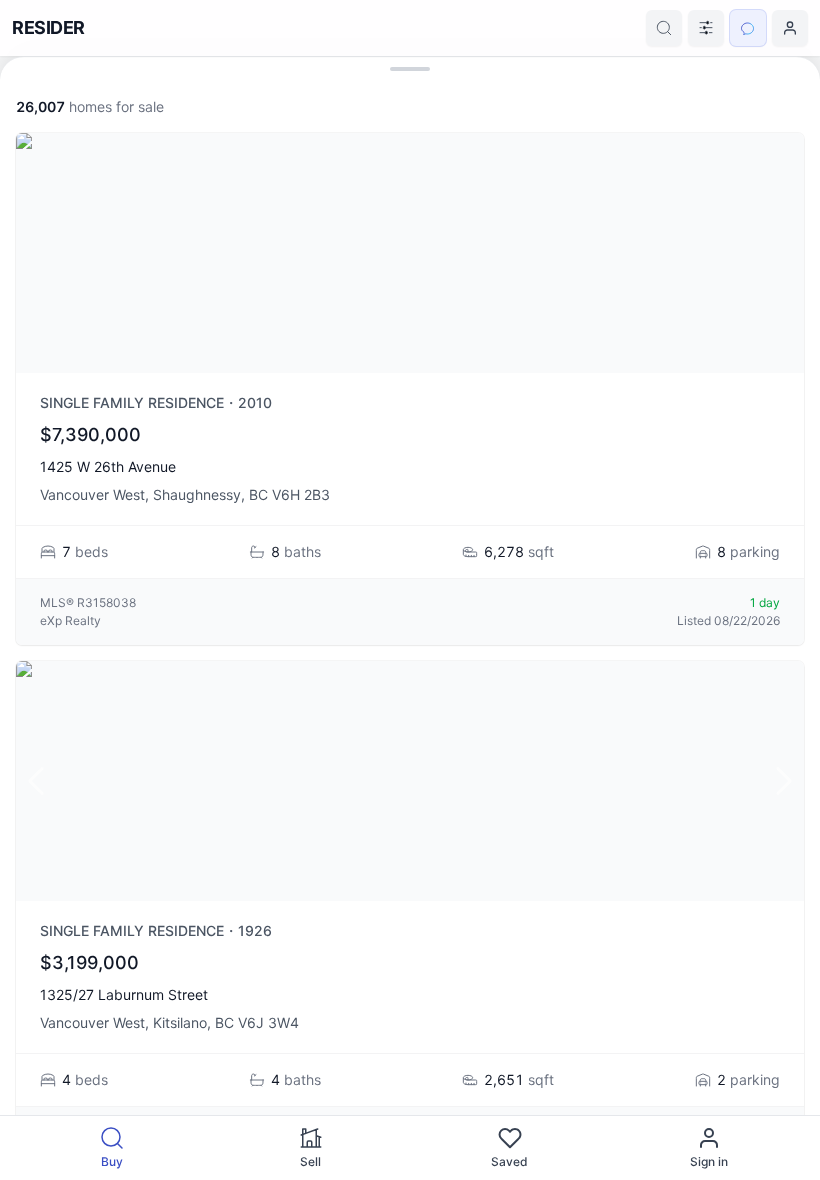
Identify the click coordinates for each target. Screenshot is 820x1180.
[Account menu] (790, 28)
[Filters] (706, 28)
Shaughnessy (197, 494)
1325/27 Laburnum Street (124, 994)
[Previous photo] (36, 781)
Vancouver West (92, 494)
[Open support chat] (748, 28)
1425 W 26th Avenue (108, 466)
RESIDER (48, 27)
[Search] (664, 28)
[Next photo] (784, 781)
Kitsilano (180, 1022)
